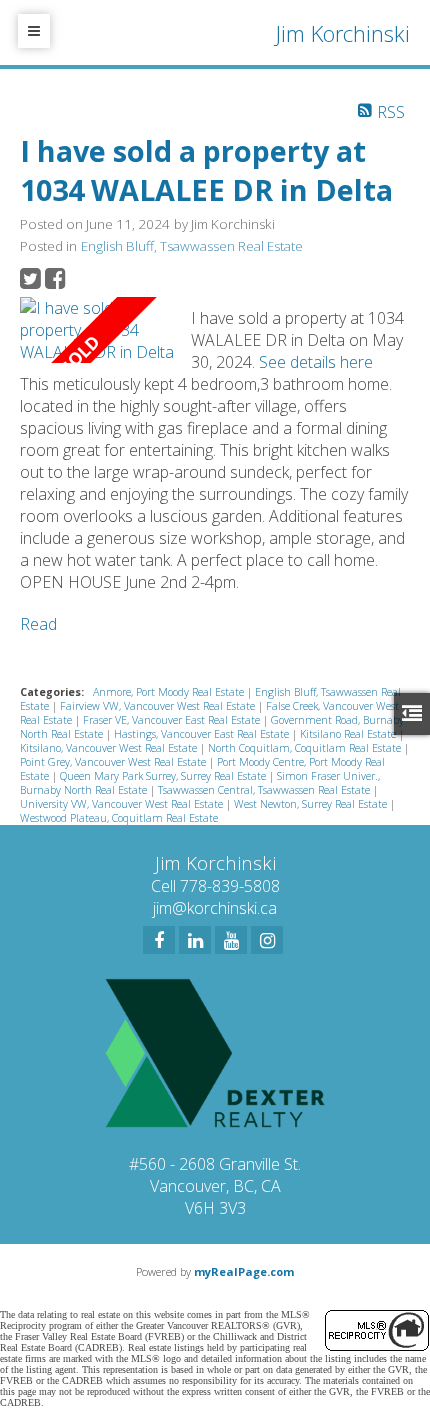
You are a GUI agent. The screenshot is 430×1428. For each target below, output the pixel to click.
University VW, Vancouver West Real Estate (123, 804)
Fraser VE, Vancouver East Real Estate (173, 720)
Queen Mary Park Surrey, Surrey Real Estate (164, 776)
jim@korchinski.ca (215, 908)
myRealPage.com (244, 1271)
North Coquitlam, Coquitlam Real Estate (306, 748)
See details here (316, 362)
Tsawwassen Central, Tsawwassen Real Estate (265, 790)
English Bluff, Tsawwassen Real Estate (192, 246)
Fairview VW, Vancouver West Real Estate (159, 706)
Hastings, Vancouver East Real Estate (203, 734)
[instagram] (267, 940)
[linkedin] (195, 940)
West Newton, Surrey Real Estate (312, 804)
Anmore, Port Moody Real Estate (170, 692)
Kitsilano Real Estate (349, 734)
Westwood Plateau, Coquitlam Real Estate (119, 818)
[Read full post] (98, 330)
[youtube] (231, 940)
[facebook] (159, 940)
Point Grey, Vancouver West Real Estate (114, 762)
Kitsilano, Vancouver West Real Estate (110, 748)
